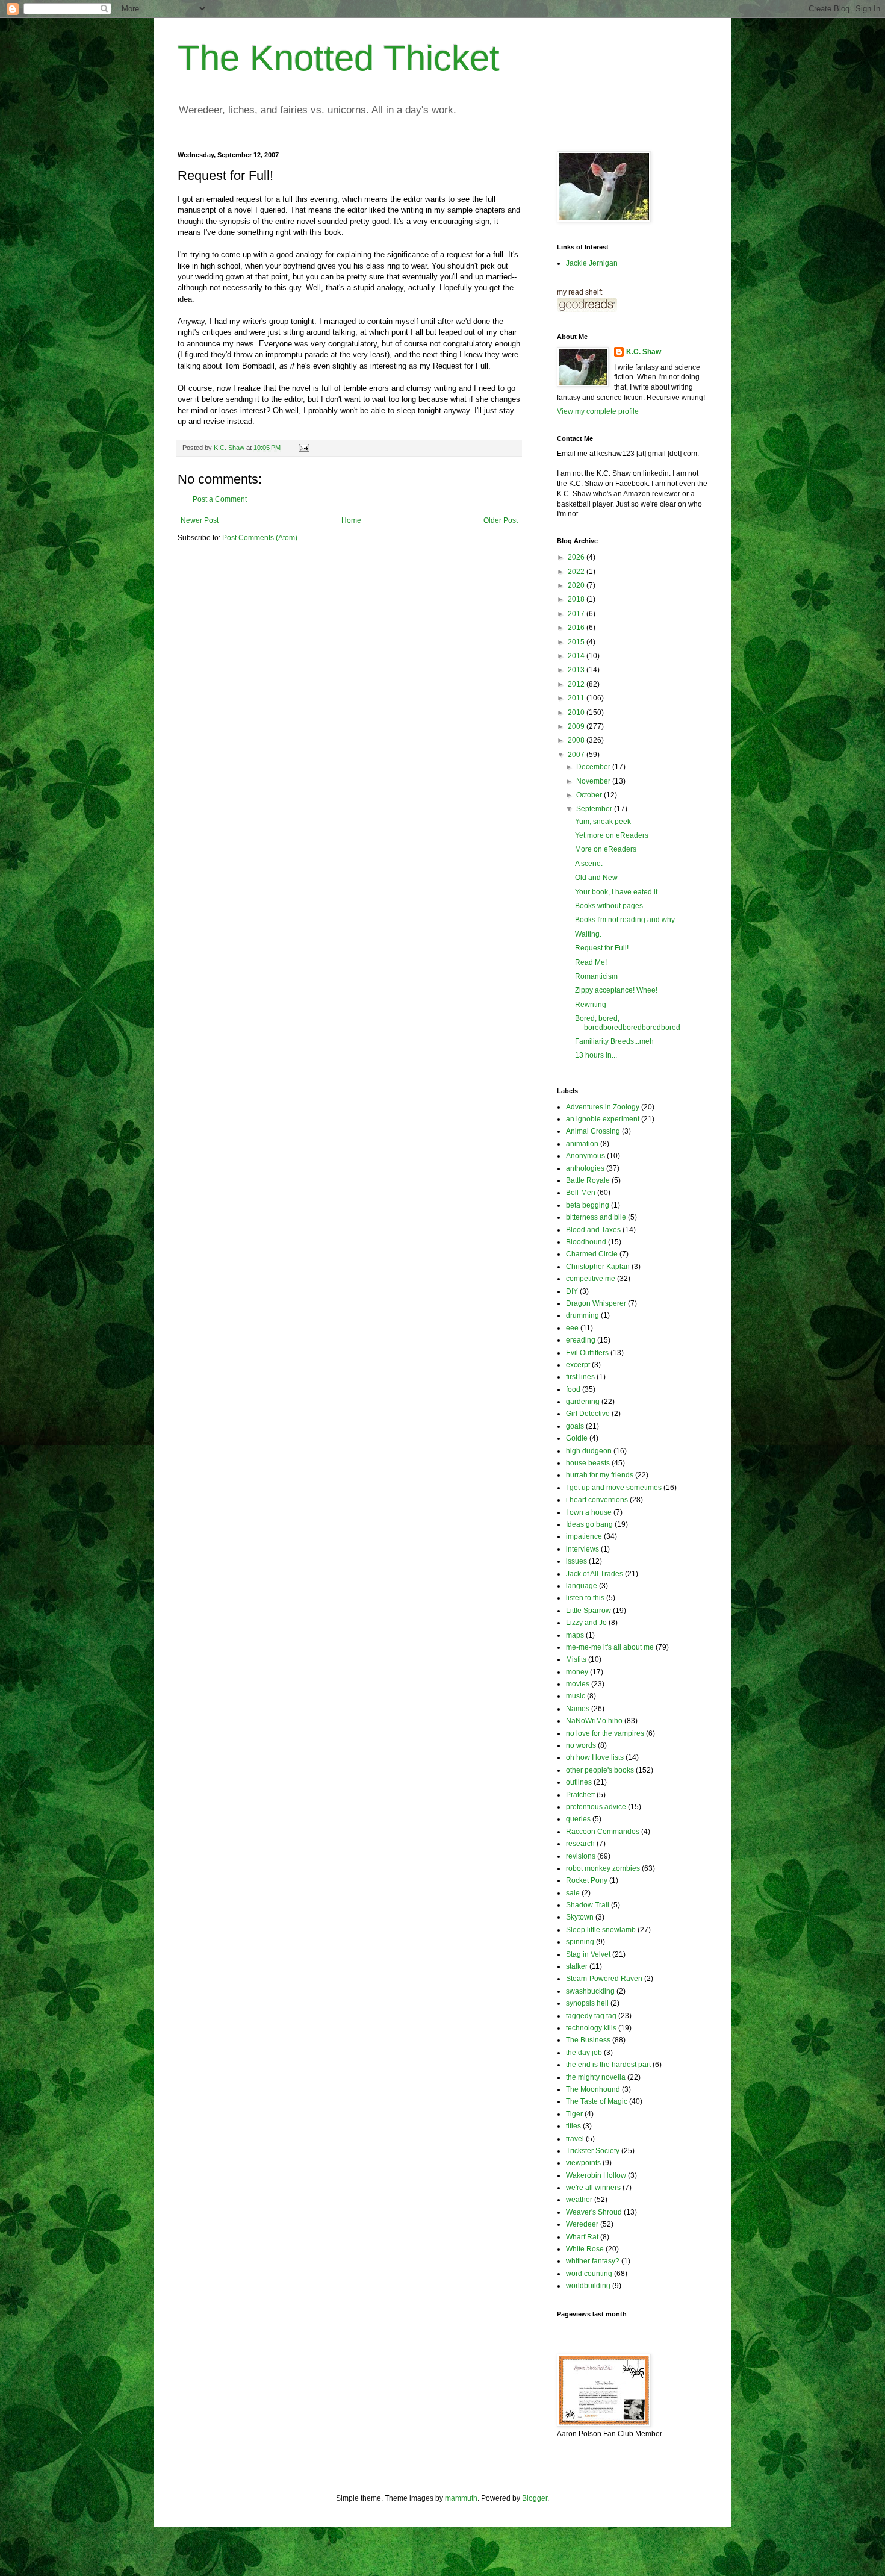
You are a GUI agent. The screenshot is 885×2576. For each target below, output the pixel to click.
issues (576, 1561)
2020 (577, 585)
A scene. (589, 864)
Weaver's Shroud (594, 2212)
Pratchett (580, 1795)
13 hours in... (596, 1055)
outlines (579, 1782)
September (595, 809)
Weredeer (582, 2224)
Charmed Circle (592, 1254)
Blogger (535, 2498)
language (582, 1586)
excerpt (578, 1365)
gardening (583, 1402)
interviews (582, 1549)
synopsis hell (587, 2003)
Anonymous (585, 1156)
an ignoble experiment (603, 1119)
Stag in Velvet (588, 1954)
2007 (577, 755)
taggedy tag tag (591, 2016)
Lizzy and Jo (586, 1623)
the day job (584, 2053)
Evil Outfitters (587, 1353)
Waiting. (588, 934)
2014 (577, 656)
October (590, 795)
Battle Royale (588, 1180)
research (580, 1844)
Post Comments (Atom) (260, 538)
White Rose (585, 2249)
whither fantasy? (593, 2261)
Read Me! (591, 962)
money (577, 1672)
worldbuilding (588, 2286)
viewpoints (583, 2163)
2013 (577, 670)
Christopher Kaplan (598, 1267)
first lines (580, 1377)
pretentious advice (596, 1807)
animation (582, 1144)
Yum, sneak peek (603, 822)
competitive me (591, 1279)
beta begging (588, 1205)
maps (575, 1635)
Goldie (577, 1438)
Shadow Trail (588, 1905)
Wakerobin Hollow (596, 2175)
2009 (577, 726)
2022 (577, 572)
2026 (577, 557)
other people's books (600, 1770)
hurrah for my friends (600, 1475)
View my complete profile (598, 411)
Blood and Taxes (593, 1230)
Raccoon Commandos (603, 1832)
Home (351, 520)
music (576, 1696)
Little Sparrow (588, 1611)
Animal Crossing (593, 1131)
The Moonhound (593, 2089)
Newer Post (200, 520)
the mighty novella (596, 2077)
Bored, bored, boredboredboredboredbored (628, 1023)
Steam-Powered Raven (604, 1979)
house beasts (588, 1463)
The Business (588, 2040)
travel (575, 2139)
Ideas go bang (589, 1524)
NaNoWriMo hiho (594, 1721)
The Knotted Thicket (339, 58)
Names (578, 1709)
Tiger (574, 2114)
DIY (572, 1291)
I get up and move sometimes (614, 1488)
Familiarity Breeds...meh (614, 1041)
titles (573, 2126)
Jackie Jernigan (592, 263)
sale (573, 1893)
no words (581, 1745)
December (594, 767)
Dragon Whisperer (596, 1303)
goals (575, 1426)
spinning (580, 1942)
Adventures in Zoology (603, 1107)
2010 (577, 713)
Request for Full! (602, 948)
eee (572, 1328)
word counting (589, 2274)
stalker (577, 1966)
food (573, 1389)
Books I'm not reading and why (625, 920)
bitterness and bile (596, 1217)
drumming (582, 1315)
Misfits (576, 1659)
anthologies (585, 1168)
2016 (577, 628)
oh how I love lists (595, 1757)
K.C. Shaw (644, 352)
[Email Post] (303, 448)
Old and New (596, 878)
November (594, 781)
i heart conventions (597, 1500)
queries (578, 1819)
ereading (581, 1340)
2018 (577, 599)
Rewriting (591, 1005)
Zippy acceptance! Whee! (616, 990)
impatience (584, 1536)
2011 (577, 698)
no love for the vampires (605, 1733)
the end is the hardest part (608, 2065)
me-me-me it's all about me (610, 1647)
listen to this (585, 1598)
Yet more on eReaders (612, 835)
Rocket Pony (587, 1880)
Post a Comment (220, 499)
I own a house (589, 1512)
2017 (577, 614)
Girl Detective (588, 1414)
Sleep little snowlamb (601, 1930)
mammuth (461, 2498)
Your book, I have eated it (616, 892)
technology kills (591, 2028)
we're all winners (593, 2188)
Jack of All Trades (595, 1574)
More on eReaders (606, 849)
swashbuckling (590, 1991)
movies (578, 1684)
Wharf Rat (582, 2237)
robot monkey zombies (603, 1868)
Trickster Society (593, 2151)
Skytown (580, 1917)
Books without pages (609, 906)
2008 (577, 740)
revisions (581, 1856)
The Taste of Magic (597, 2101)
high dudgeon (589, 1451)
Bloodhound (586, 1242)
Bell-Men (581, 1193)
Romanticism (596, 976)
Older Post (501, 520)
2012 (577, 684)
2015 (577, 642)
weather (579, 2200)
